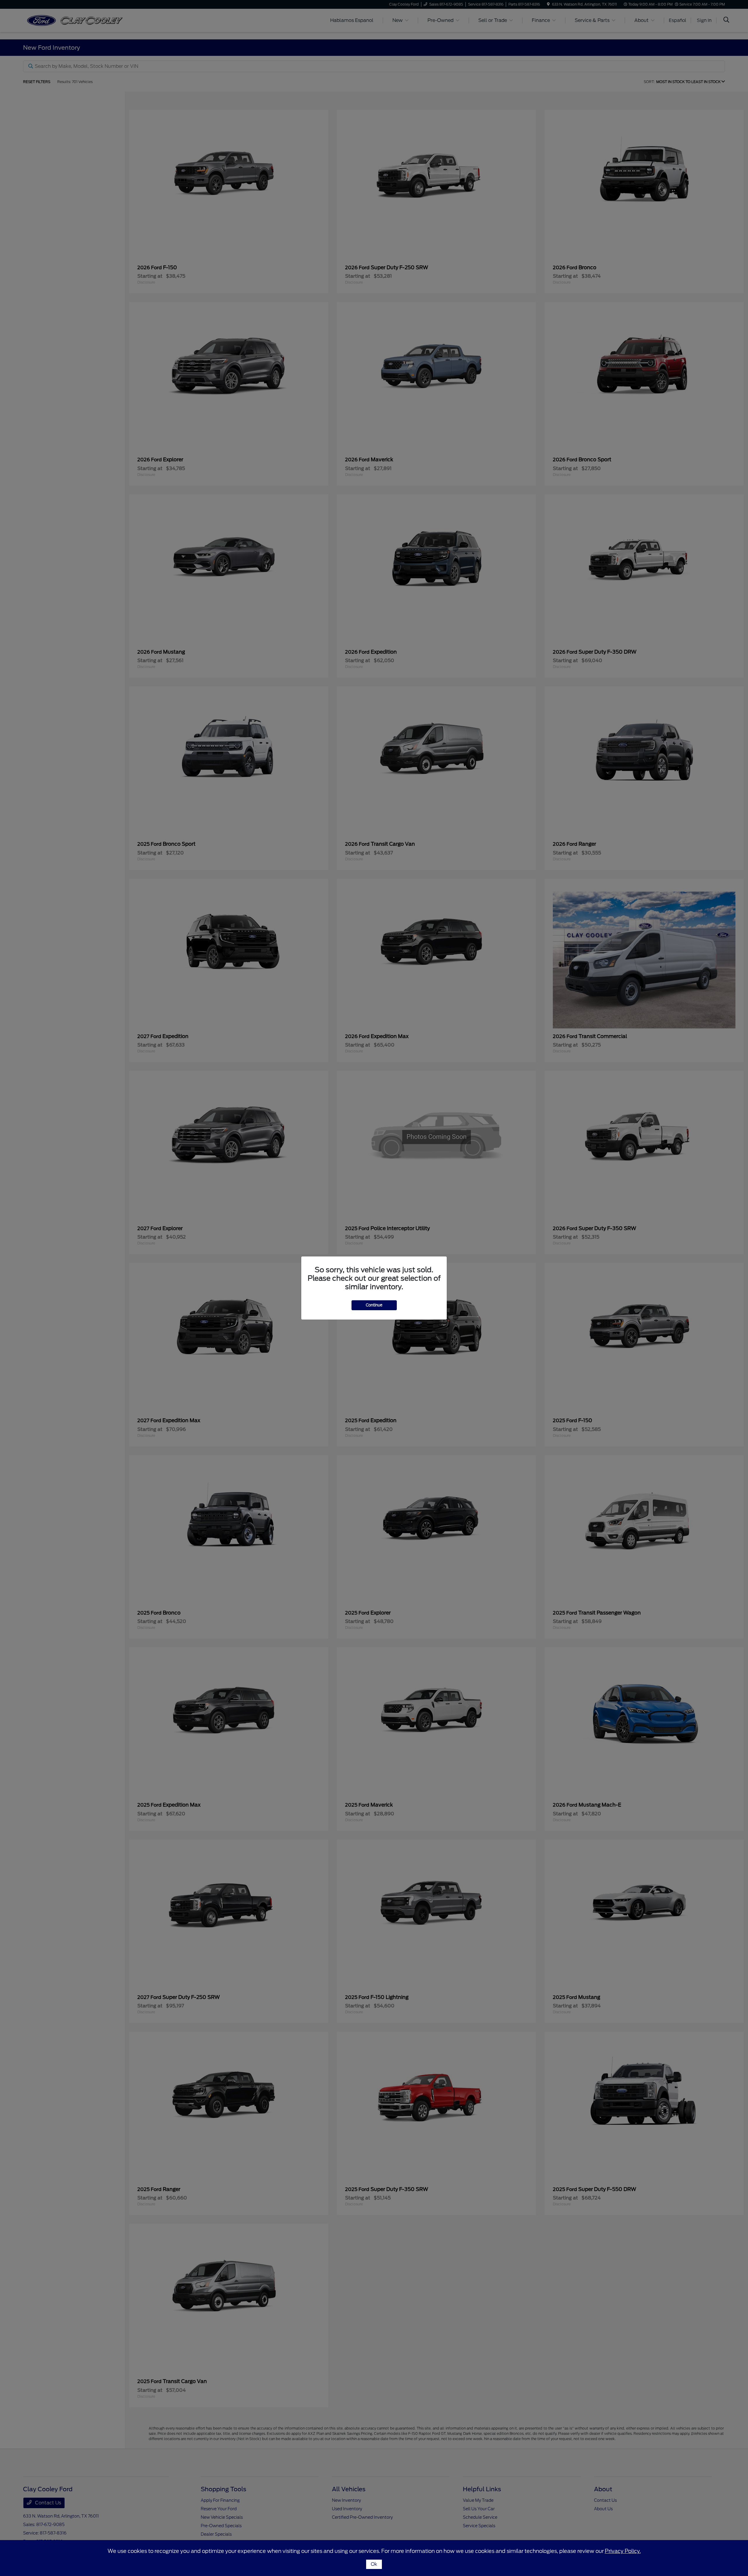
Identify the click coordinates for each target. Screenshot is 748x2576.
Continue (374, 1305)
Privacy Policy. (623, 2551)
